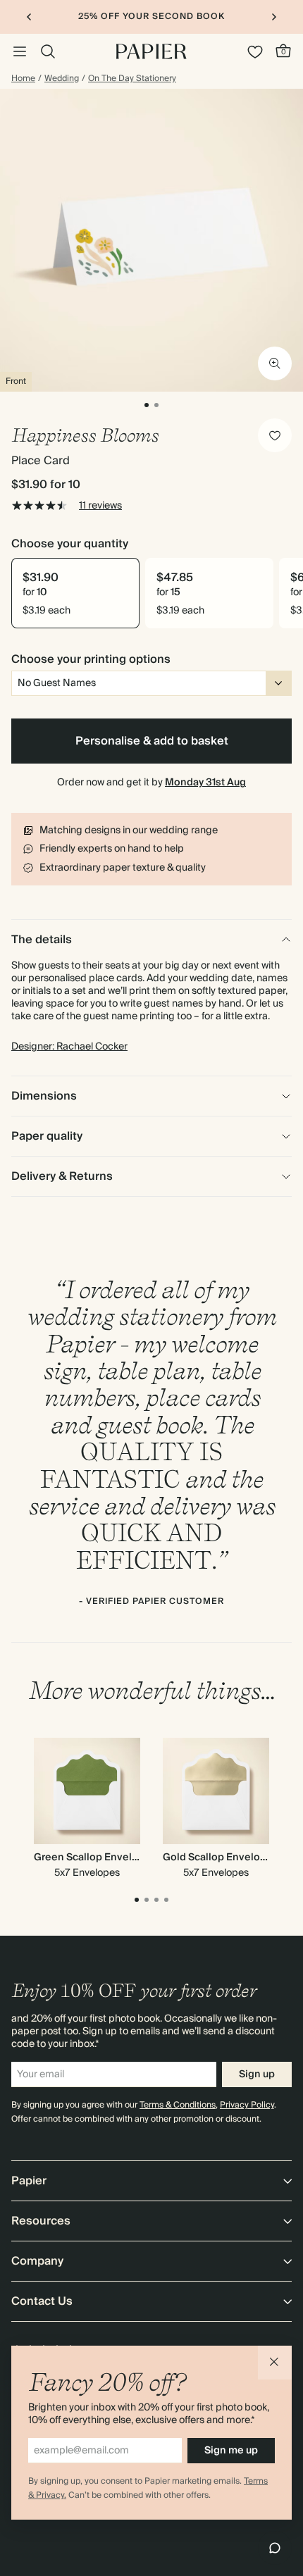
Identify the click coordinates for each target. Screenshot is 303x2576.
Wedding (62, 79)
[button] (275, 2363)
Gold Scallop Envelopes (221, 1858)
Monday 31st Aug (205, 783)
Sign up (257, 2074)
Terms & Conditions (178, 2105)
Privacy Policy (247, 2105)
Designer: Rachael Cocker (69, 1047)
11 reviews (100, 506)
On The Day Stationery (132, 79)
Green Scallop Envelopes (95, 1858)
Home (23, 79)
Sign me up (231, 2451)
